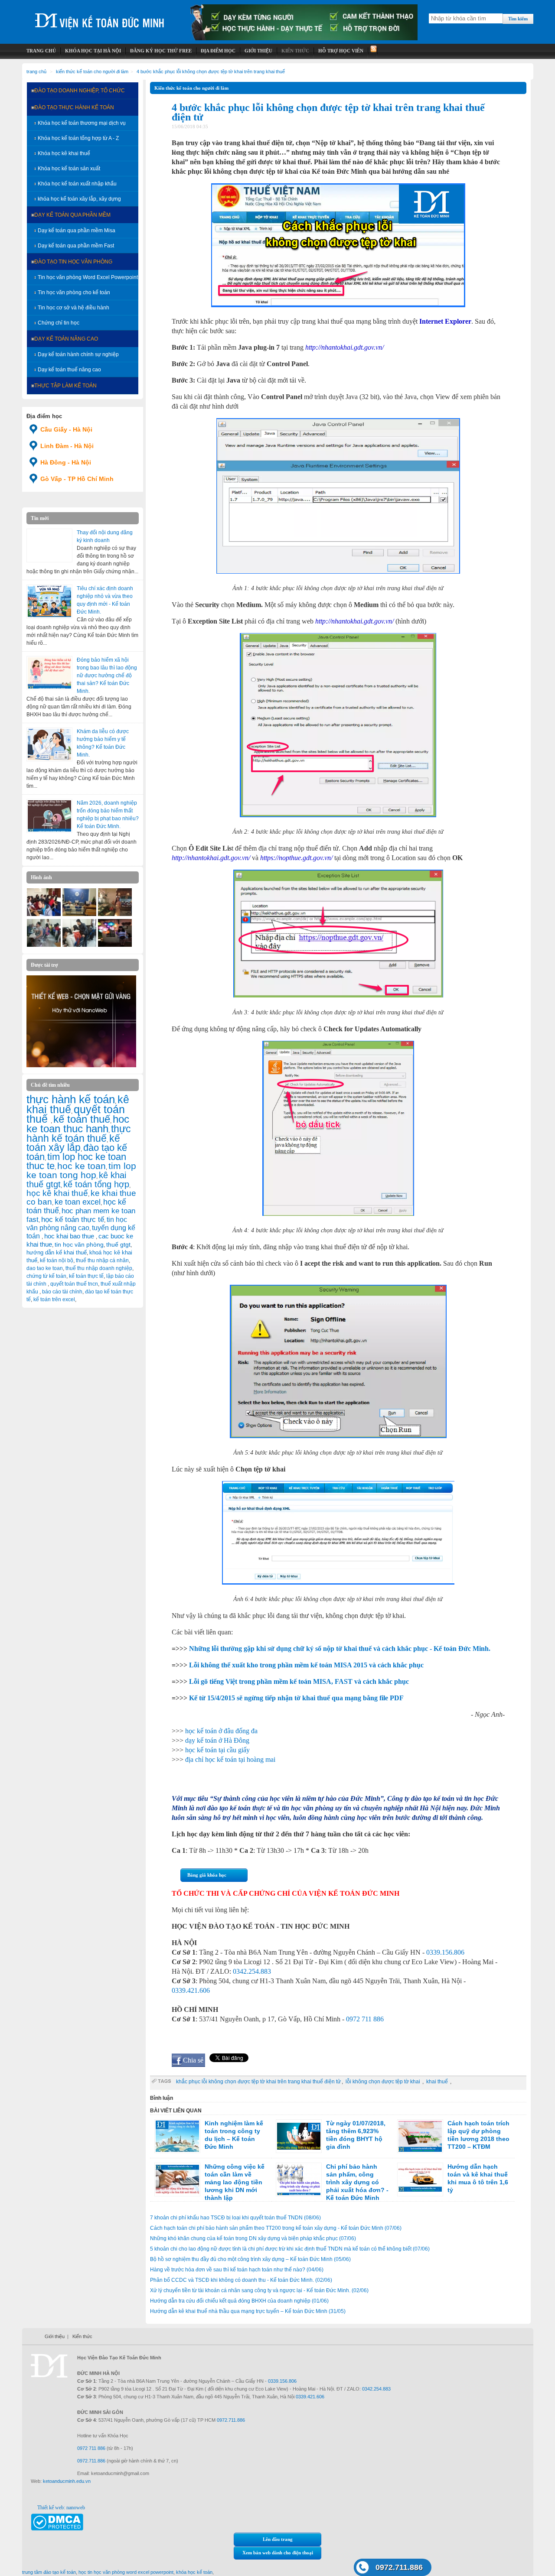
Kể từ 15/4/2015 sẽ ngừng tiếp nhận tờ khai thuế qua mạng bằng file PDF (296, 1698)
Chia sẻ (193, 2060)
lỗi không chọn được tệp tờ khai (384, 2082)
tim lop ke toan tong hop (81, 1170)
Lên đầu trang (278, 2539)
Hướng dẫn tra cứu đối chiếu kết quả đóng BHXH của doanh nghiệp (239, 2301)
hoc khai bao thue (70, 1236)
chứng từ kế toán (46, 1276)
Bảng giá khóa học (207, 1875)
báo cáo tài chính (62, 1292)
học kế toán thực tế (73, 1219)
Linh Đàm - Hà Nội (67, 446)
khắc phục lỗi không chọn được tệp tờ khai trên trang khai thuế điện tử (258, 2082)
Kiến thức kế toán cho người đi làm (92, 71)
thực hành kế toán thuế (79, 1134)
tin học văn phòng (79, 1244)
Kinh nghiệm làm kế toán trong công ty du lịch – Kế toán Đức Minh (234, 2135)
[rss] (373, 51)
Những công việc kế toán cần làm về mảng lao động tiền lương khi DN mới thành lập (235, 2182)
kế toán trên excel (54, 1299)
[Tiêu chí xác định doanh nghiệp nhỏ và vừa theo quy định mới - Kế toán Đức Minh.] (49, 601)
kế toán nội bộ (57, 1260)
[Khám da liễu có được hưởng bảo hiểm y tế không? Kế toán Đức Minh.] (49, 744)
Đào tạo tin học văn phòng (73, 262)
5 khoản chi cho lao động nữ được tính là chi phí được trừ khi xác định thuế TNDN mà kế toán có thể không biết (290, 2249)
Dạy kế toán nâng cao (66, 339)
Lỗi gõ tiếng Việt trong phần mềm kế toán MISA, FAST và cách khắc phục (299, 1681)
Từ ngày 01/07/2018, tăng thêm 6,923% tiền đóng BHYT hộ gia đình (356, 2135)
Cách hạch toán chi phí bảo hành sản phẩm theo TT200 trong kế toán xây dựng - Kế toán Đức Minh (276, 2228)
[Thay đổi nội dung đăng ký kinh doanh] (49, 546)
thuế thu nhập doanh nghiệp (99, 1268)
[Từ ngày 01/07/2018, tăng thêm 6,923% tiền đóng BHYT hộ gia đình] (299, 2136)
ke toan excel (78, 1202)
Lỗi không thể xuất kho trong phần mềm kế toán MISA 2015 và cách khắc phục (306, 1665)
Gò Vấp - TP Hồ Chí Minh (77, 479)
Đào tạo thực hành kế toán (74, 107)
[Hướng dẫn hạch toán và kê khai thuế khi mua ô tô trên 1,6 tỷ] (420, 2180)
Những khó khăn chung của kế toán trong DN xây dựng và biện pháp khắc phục (253, 2238)
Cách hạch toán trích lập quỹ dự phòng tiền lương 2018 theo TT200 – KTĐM (478, 2135)
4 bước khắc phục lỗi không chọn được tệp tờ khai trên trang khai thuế (211, 71)
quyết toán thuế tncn (74, 1284)
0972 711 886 (365, 2019)
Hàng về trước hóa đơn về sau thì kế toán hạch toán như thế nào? (237, 2270)
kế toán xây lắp (73, 1143)
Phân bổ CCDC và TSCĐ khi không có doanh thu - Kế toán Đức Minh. (241, 2280)
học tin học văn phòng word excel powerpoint (126, 2572)
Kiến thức (82, 2336)
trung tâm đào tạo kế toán (49, 2572)
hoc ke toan (82, 1166)
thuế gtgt (118, 1245)
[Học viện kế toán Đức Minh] (100, 17)
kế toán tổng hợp (96, 1184)
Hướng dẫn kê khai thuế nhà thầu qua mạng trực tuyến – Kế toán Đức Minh (248, 2311)
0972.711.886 (399, 2567)
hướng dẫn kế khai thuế (57, 1252)
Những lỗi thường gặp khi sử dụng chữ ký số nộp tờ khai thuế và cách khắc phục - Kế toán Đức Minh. (340, 1649)
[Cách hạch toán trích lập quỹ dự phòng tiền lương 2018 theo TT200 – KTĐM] (420, 2136)
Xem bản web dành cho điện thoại (278, 2553)
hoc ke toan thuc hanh (78, 1124)
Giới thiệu (55, 2336)
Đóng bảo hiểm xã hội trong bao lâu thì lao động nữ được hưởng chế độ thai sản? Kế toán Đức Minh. (107, 676)
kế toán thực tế (86, 1276)
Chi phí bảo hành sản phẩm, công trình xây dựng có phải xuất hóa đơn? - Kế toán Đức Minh (357, 2182)
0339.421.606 (191, 1990)
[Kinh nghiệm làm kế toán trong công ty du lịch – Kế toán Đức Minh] (177, 2136)
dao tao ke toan (45, 1268)
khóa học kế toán (194, 2572)
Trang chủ (36, 71)
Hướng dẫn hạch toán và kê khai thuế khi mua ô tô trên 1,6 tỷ (478, 2178)
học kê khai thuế (57, 1193)
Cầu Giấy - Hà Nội (66, 429)
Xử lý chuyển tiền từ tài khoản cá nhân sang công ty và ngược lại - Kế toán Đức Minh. (259, 2290)
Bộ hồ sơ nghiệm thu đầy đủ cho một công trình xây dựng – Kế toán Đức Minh (250, 2259)
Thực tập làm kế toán (65, 386)
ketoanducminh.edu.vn (67, 2481)
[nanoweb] (82, 1065)
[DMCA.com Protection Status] (57, 2529)
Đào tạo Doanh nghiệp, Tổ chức (80, 91)
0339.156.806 (445, 1952)
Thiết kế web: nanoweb (61, 2508)
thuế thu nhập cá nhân (102, 1260)
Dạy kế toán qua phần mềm (72, 215)
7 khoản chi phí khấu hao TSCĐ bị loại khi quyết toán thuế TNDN (235, 2218)
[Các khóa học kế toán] (304, 39)
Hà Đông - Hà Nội (66, 462)
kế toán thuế (82, 1119)
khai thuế (438, 2082)
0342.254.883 (252, 1971)
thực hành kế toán (71, 1099)
